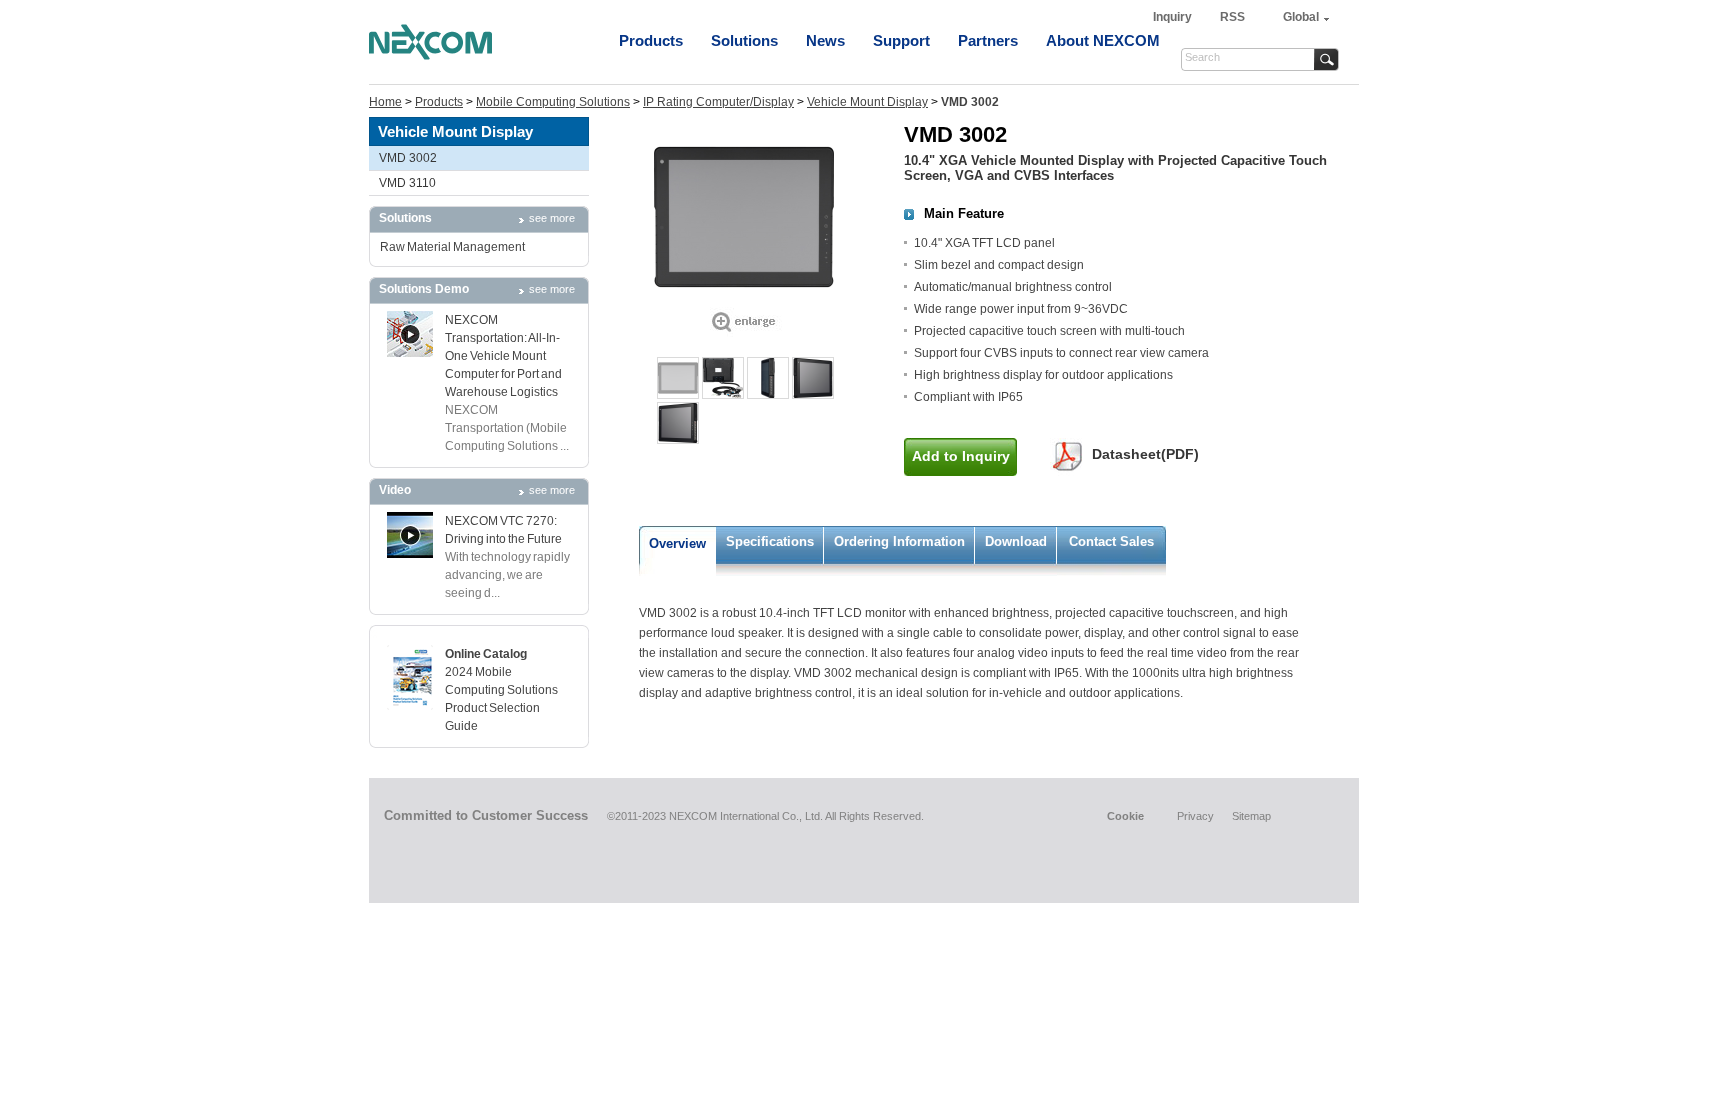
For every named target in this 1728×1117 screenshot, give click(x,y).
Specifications (770, 541)
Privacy (1195, 816)
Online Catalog (486, 654)
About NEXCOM (1103, 40)
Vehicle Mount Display (867, 102)
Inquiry (1174, 17)
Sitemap (1251, 816)
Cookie (1125, 816)
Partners (988, 40)
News (825, 40)
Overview (677, 543)
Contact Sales (1111, 541)
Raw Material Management (452, 247)
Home (385, 102)
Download (1016, 541)
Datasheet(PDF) (1145, 454)
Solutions (744, 40)
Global (1301, 17)
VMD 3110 (407, 183)
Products (651, 40)
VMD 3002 (408, 158)
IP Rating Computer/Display (718, 102)
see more (552, 218)
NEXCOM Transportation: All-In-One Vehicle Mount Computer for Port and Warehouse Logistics (503, 356)
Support (901, 40)
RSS (1232, 17)
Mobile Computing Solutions (553, 102)
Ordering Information (899, 541)
